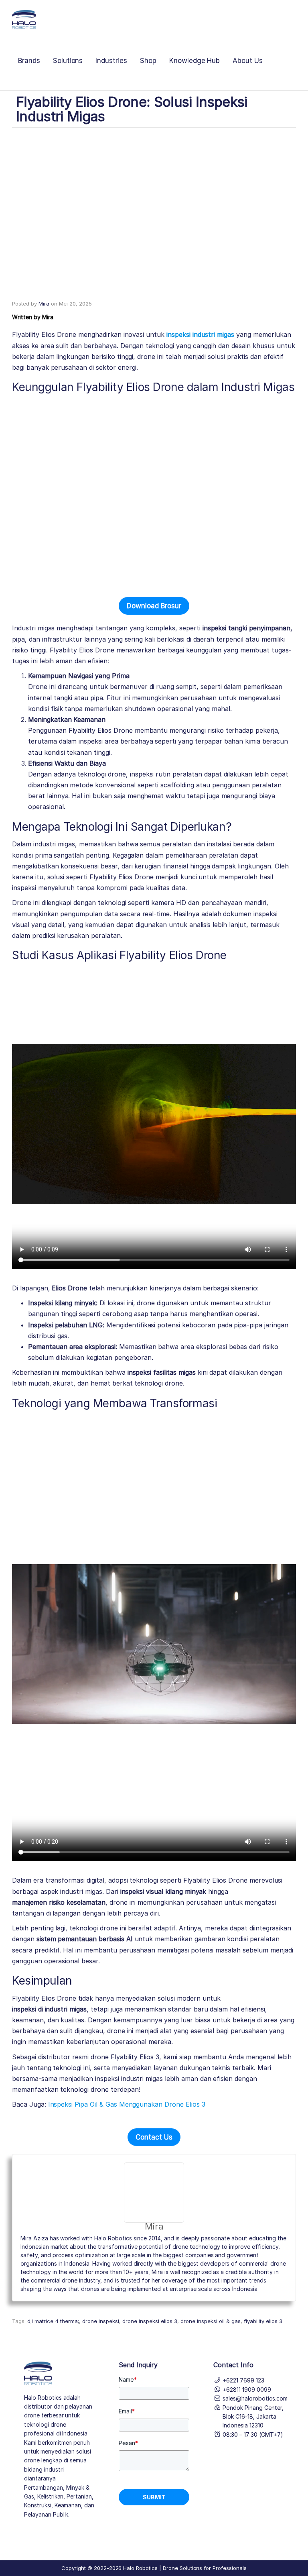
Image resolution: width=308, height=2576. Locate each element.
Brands (29, 61)
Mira (44, 304)
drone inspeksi (101, 2321)
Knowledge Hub (195, 61)
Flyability (26, 1998)
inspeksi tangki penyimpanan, (247, 628)
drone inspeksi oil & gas (211, 2321)
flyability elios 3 (263, 2321)
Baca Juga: (109, 2104)
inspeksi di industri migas (49, 2009)
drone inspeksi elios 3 (150, 2321)
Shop (148, 61)
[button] (154, 606)
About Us (248, 61)
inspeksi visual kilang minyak (163, 1891)
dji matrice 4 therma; (53, 2321)
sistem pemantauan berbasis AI (85, 1939)
